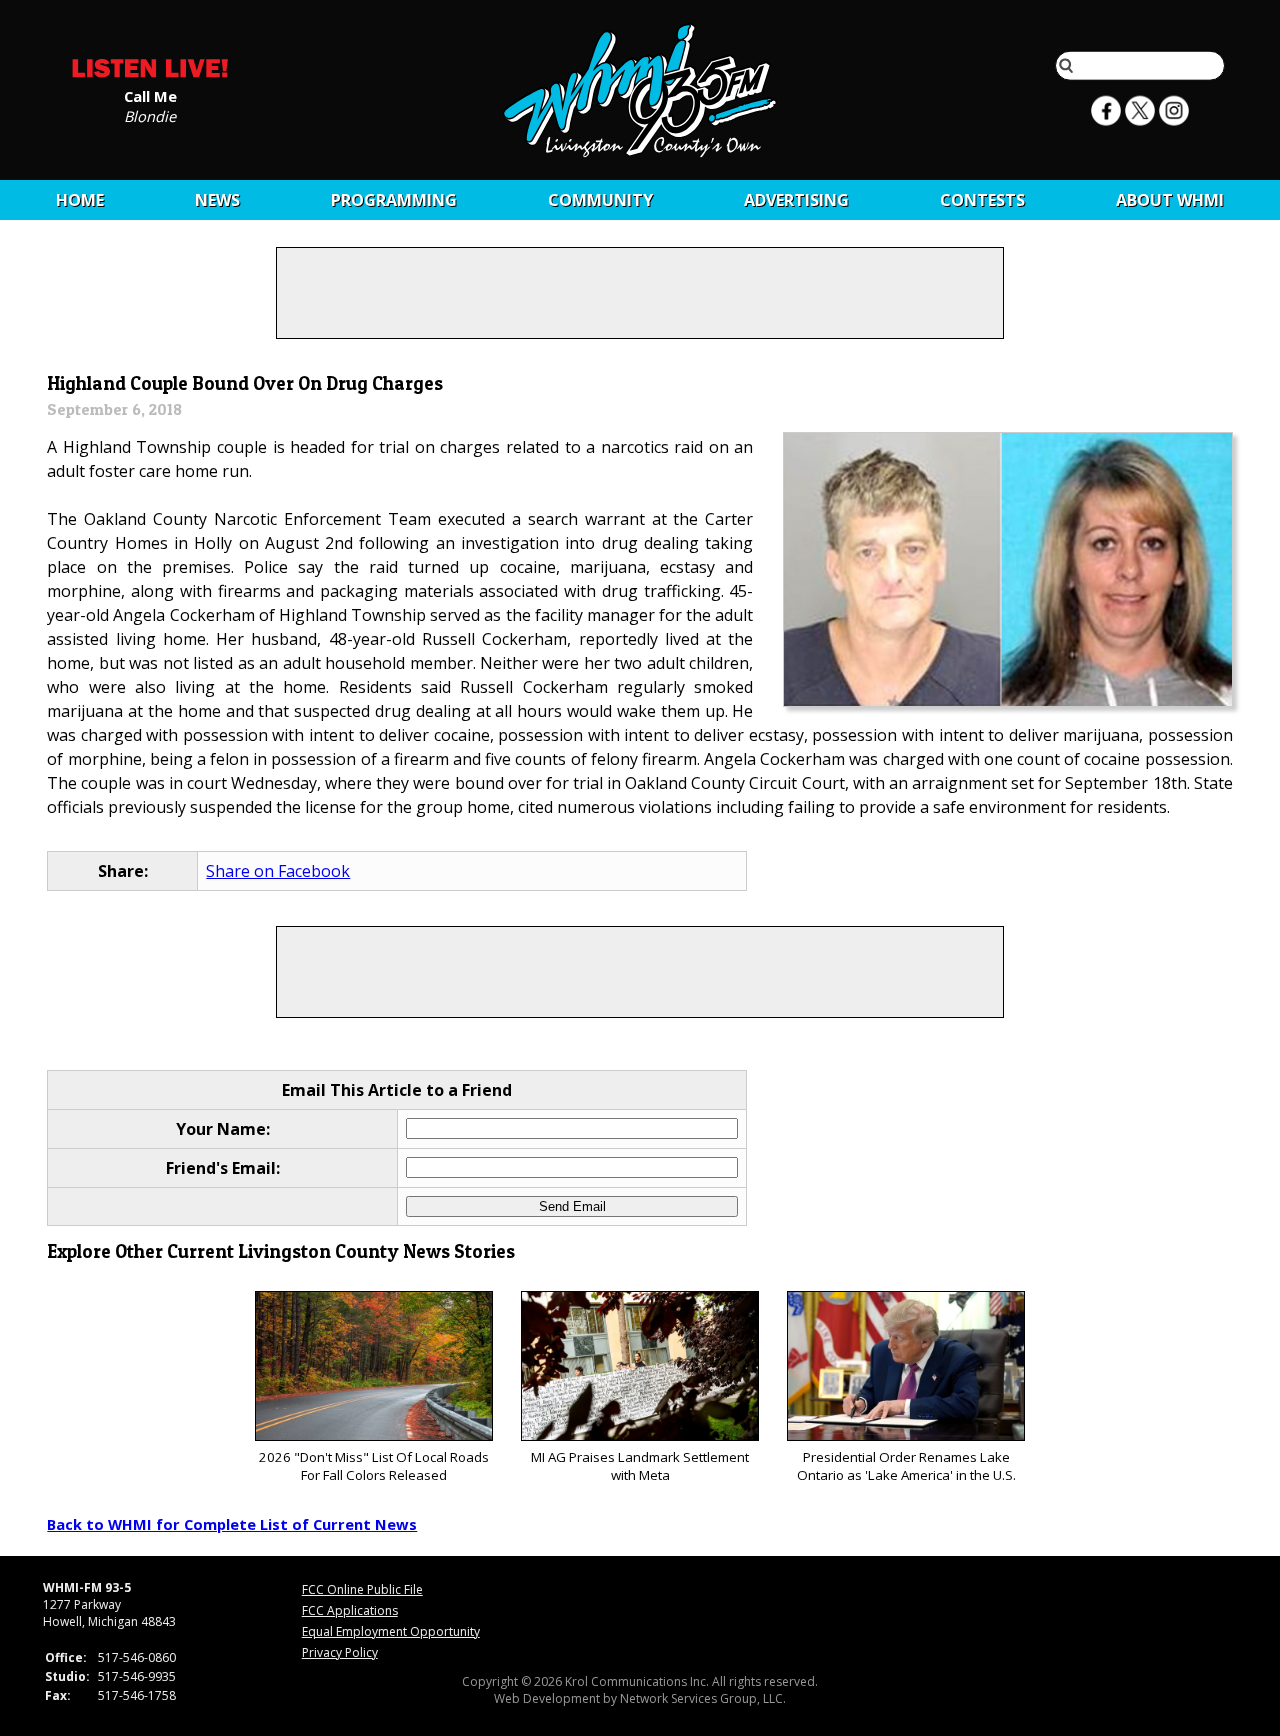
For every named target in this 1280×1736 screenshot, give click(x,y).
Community (600, 200)
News (217, 200)
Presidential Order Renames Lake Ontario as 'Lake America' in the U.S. (906, 1466)
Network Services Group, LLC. (703, 1698)
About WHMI (1170, 200)
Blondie (150, 115)
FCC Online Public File (362, 1589)
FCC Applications (350, 1610)
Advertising (796, 200)
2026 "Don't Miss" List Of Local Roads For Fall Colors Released (374, 1466)
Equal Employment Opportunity (391, 1631)
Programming (394, 200)
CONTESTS (982, 200)
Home (80, 200)
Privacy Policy (340, 1652)
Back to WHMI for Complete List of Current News (232, 1524)
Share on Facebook (278, 871)
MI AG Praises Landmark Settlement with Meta (640, 1466)
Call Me (150, 95)
